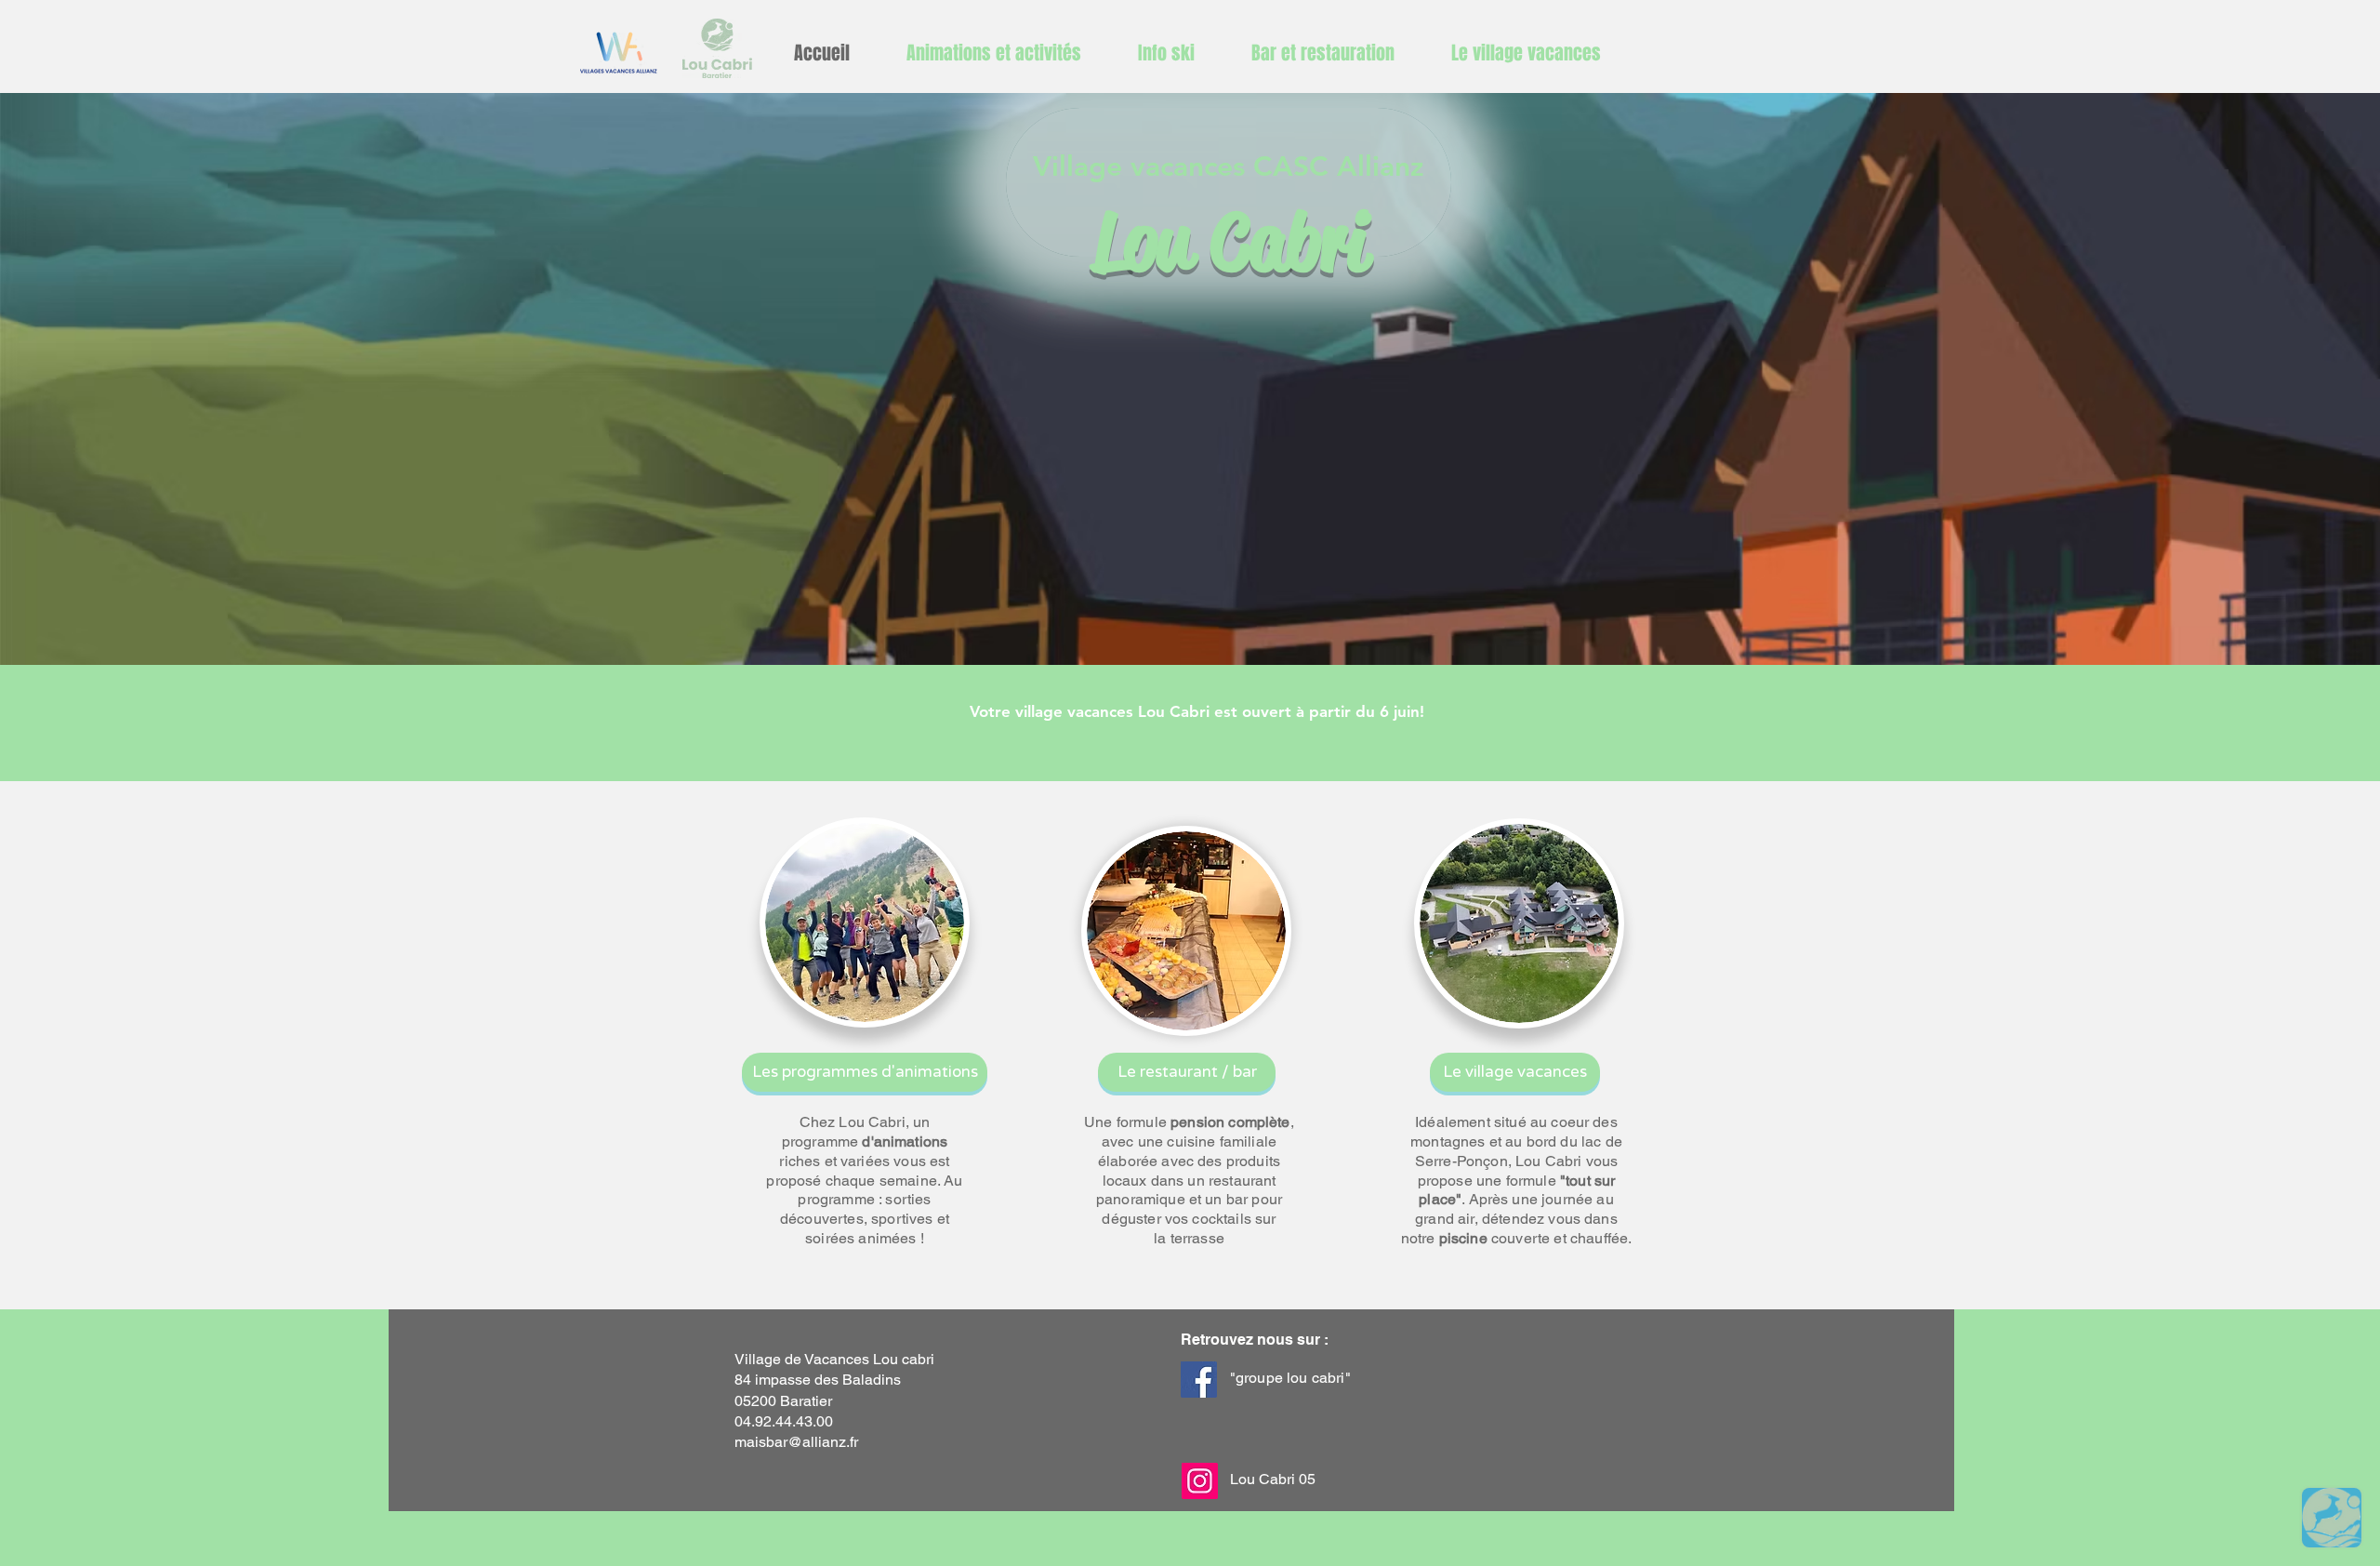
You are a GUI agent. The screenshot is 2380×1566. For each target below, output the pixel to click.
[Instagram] (1200, 1481)
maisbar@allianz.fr (796, 1442)
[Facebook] (1199, 1380)
